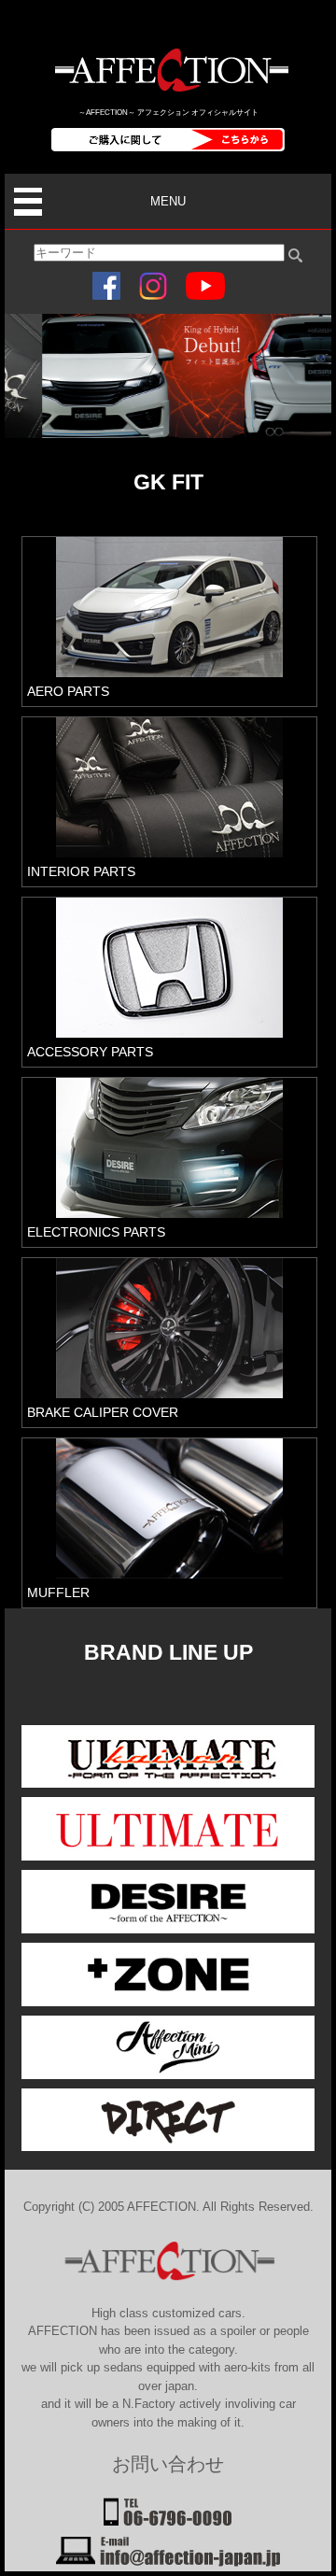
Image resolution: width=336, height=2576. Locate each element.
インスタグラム (153, 286)
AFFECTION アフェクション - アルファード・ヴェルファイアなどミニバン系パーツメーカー (168, 70)
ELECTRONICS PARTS (96, 1232)
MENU (168, 201)
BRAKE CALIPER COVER (103, 1412)
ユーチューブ (205, 286)
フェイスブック (106, 286)
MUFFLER (58, 1592)
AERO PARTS (68, 691)
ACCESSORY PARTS (90, 1052)
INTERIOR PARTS (81, 871)
